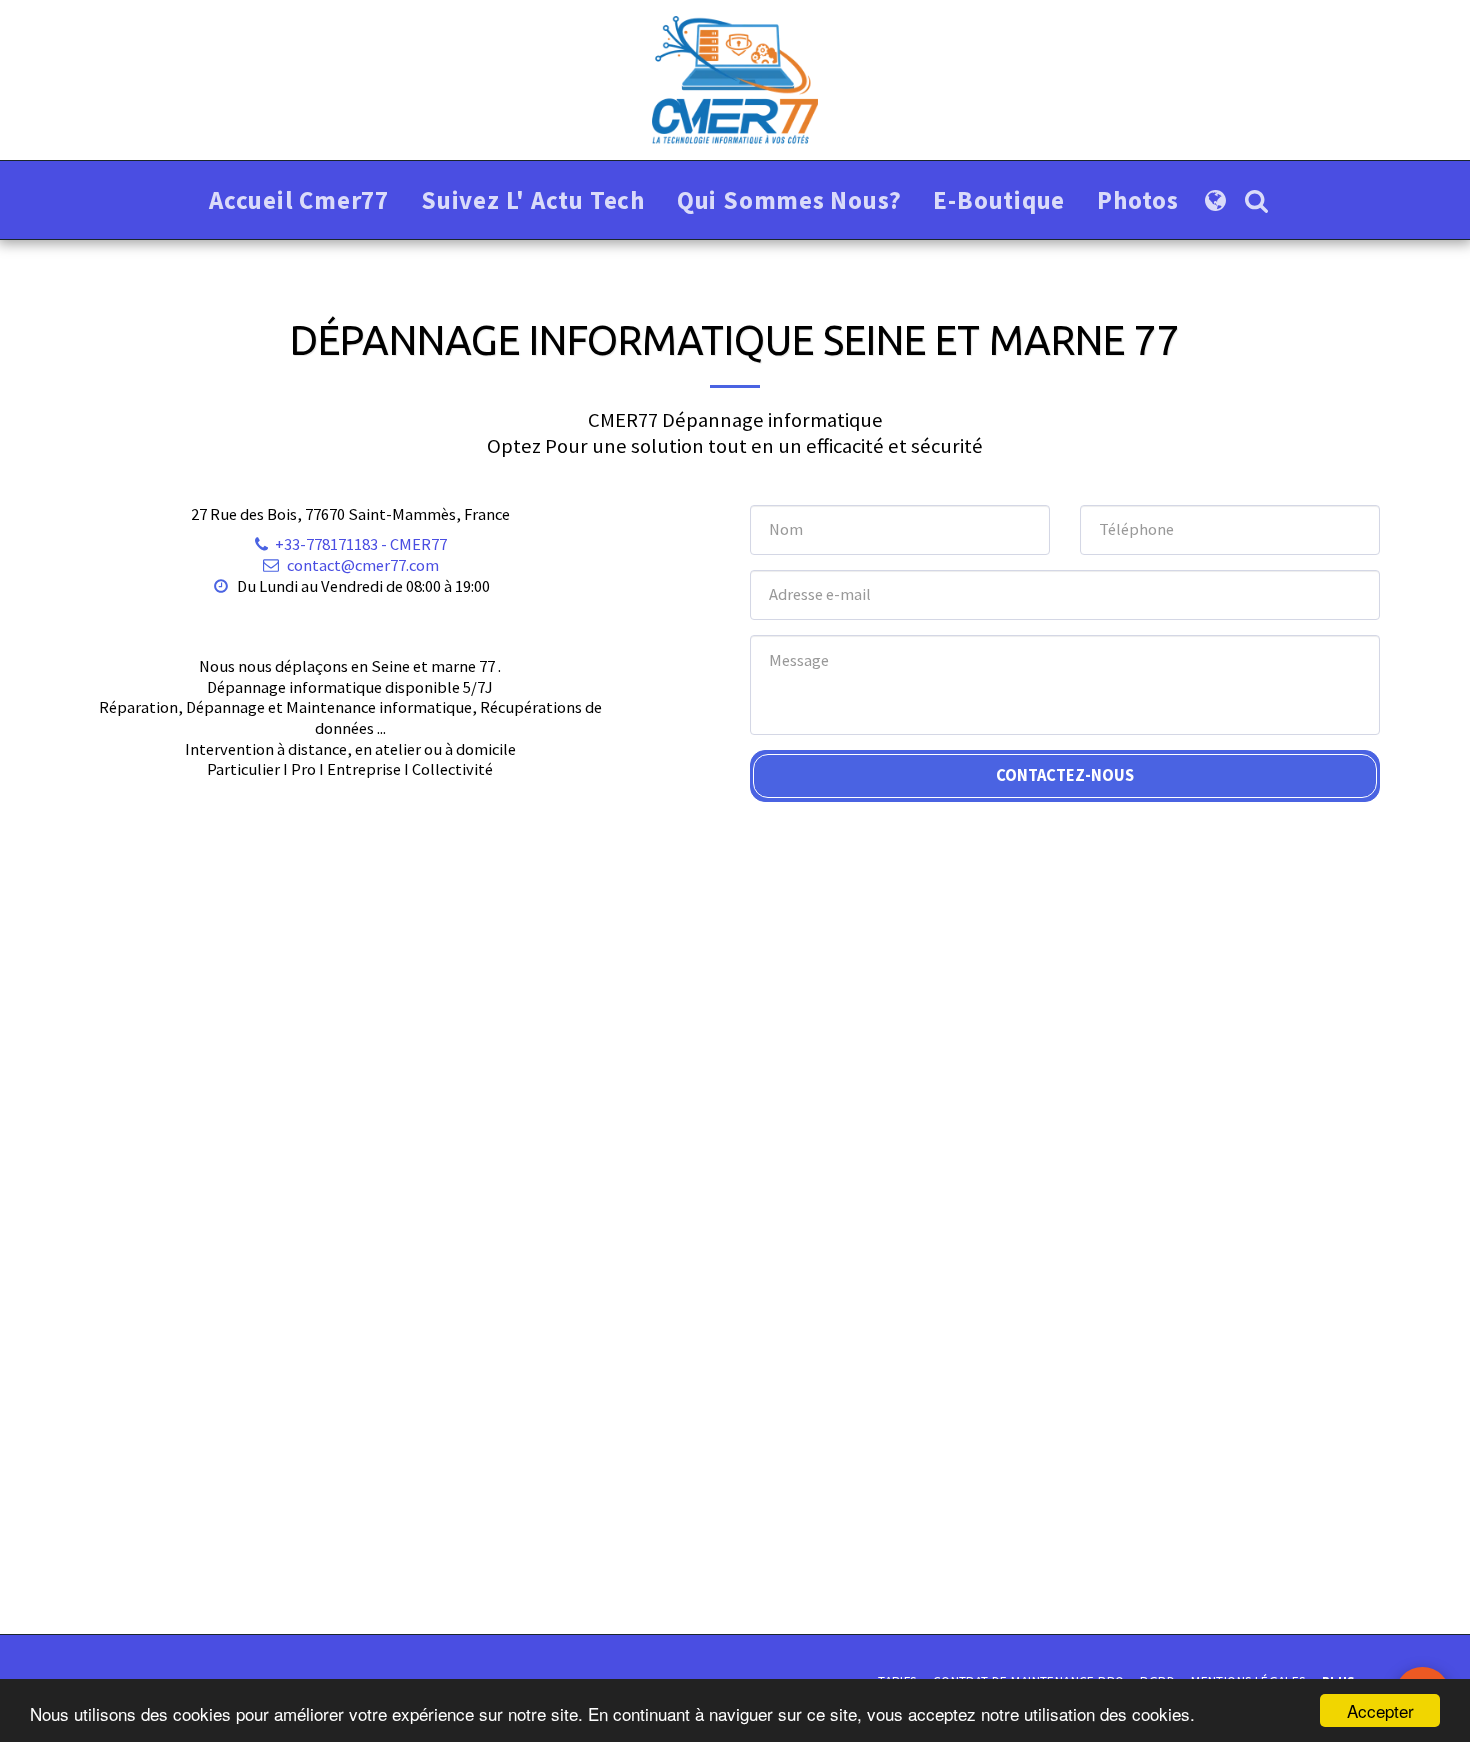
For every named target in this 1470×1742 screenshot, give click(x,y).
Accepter (1380, 1710)
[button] (1256, 200)
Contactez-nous (1065, 775)
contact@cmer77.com (363, 565)
